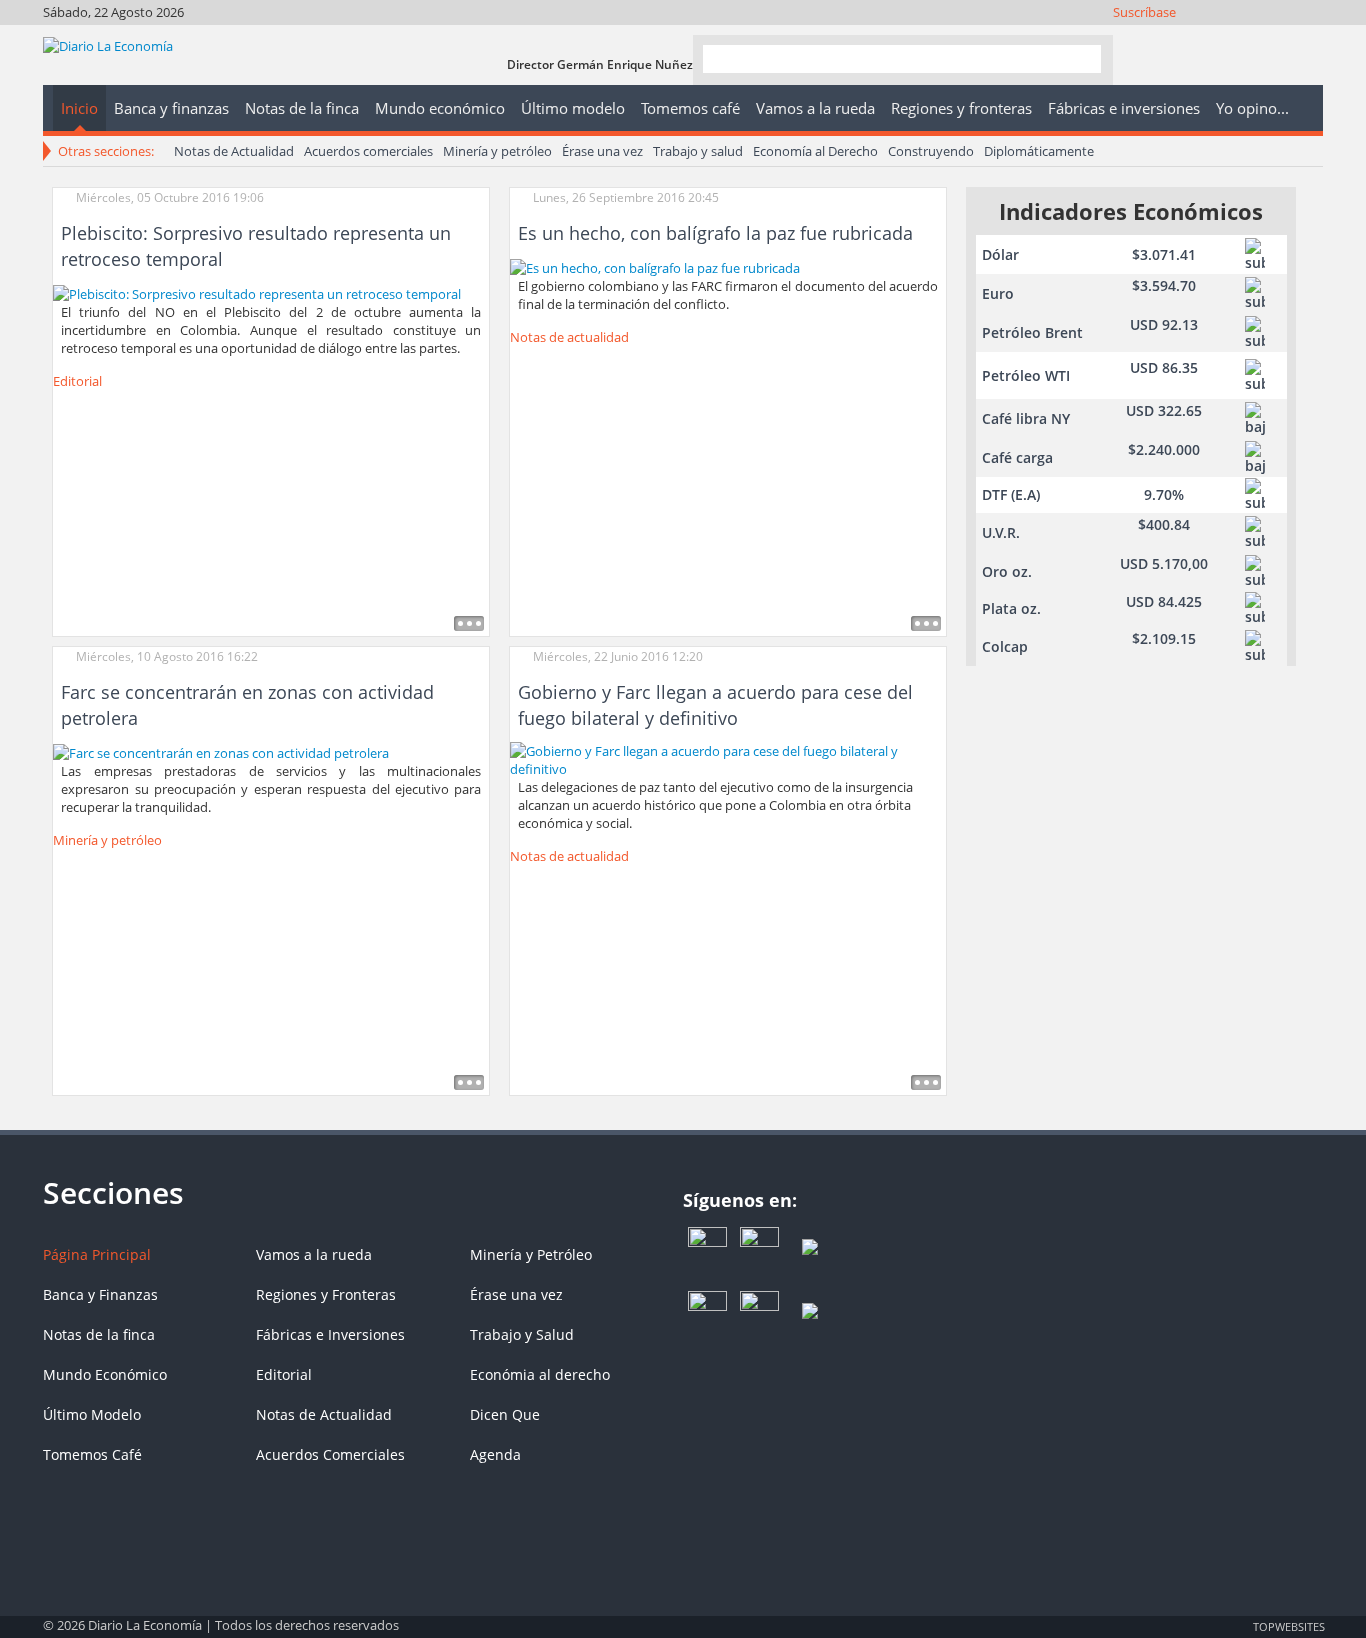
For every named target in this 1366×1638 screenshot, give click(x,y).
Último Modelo (92, 1414)
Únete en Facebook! (1173, 37)
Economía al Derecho (815, 151)
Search (1078, 58)
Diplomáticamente (1039, 151)
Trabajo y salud (698, 151)
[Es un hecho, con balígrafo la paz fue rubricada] (655, 266)
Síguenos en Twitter (1200, 37)
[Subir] (683, 1616)
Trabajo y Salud (522, 1334)
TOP (1288, 1626)
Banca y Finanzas (100, 1294)
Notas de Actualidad (234, 151)
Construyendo (931, 151)
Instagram (1227, 37)
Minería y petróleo (497, 151)
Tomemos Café (92, 1454)
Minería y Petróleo (531, 1254)
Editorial (77, 381)
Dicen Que (505, 1414)
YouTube (1254, 37)
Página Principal (97, 1254)
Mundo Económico (105, 1374)
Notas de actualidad (569, 337)
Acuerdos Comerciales (330, 1454)
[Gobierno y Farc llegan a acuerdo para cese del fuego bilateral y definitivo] (728, 759)
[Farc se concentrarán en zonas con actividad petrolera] (221, 751)
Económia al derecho (540, 1374)
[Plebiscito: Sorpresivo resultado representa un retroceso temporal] (257, 292)
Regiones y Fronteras (326, 1294)
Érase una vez (602, 151)
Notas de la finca (99, 1334)
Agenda (495, 1454)
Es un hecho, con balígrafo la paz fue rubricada (715, 233)
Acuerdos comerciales (368, 151)
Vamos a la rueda (314, 1254)
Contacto (1308, 37)
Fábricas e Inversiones (330, 1334)
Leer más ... (469, 623)
